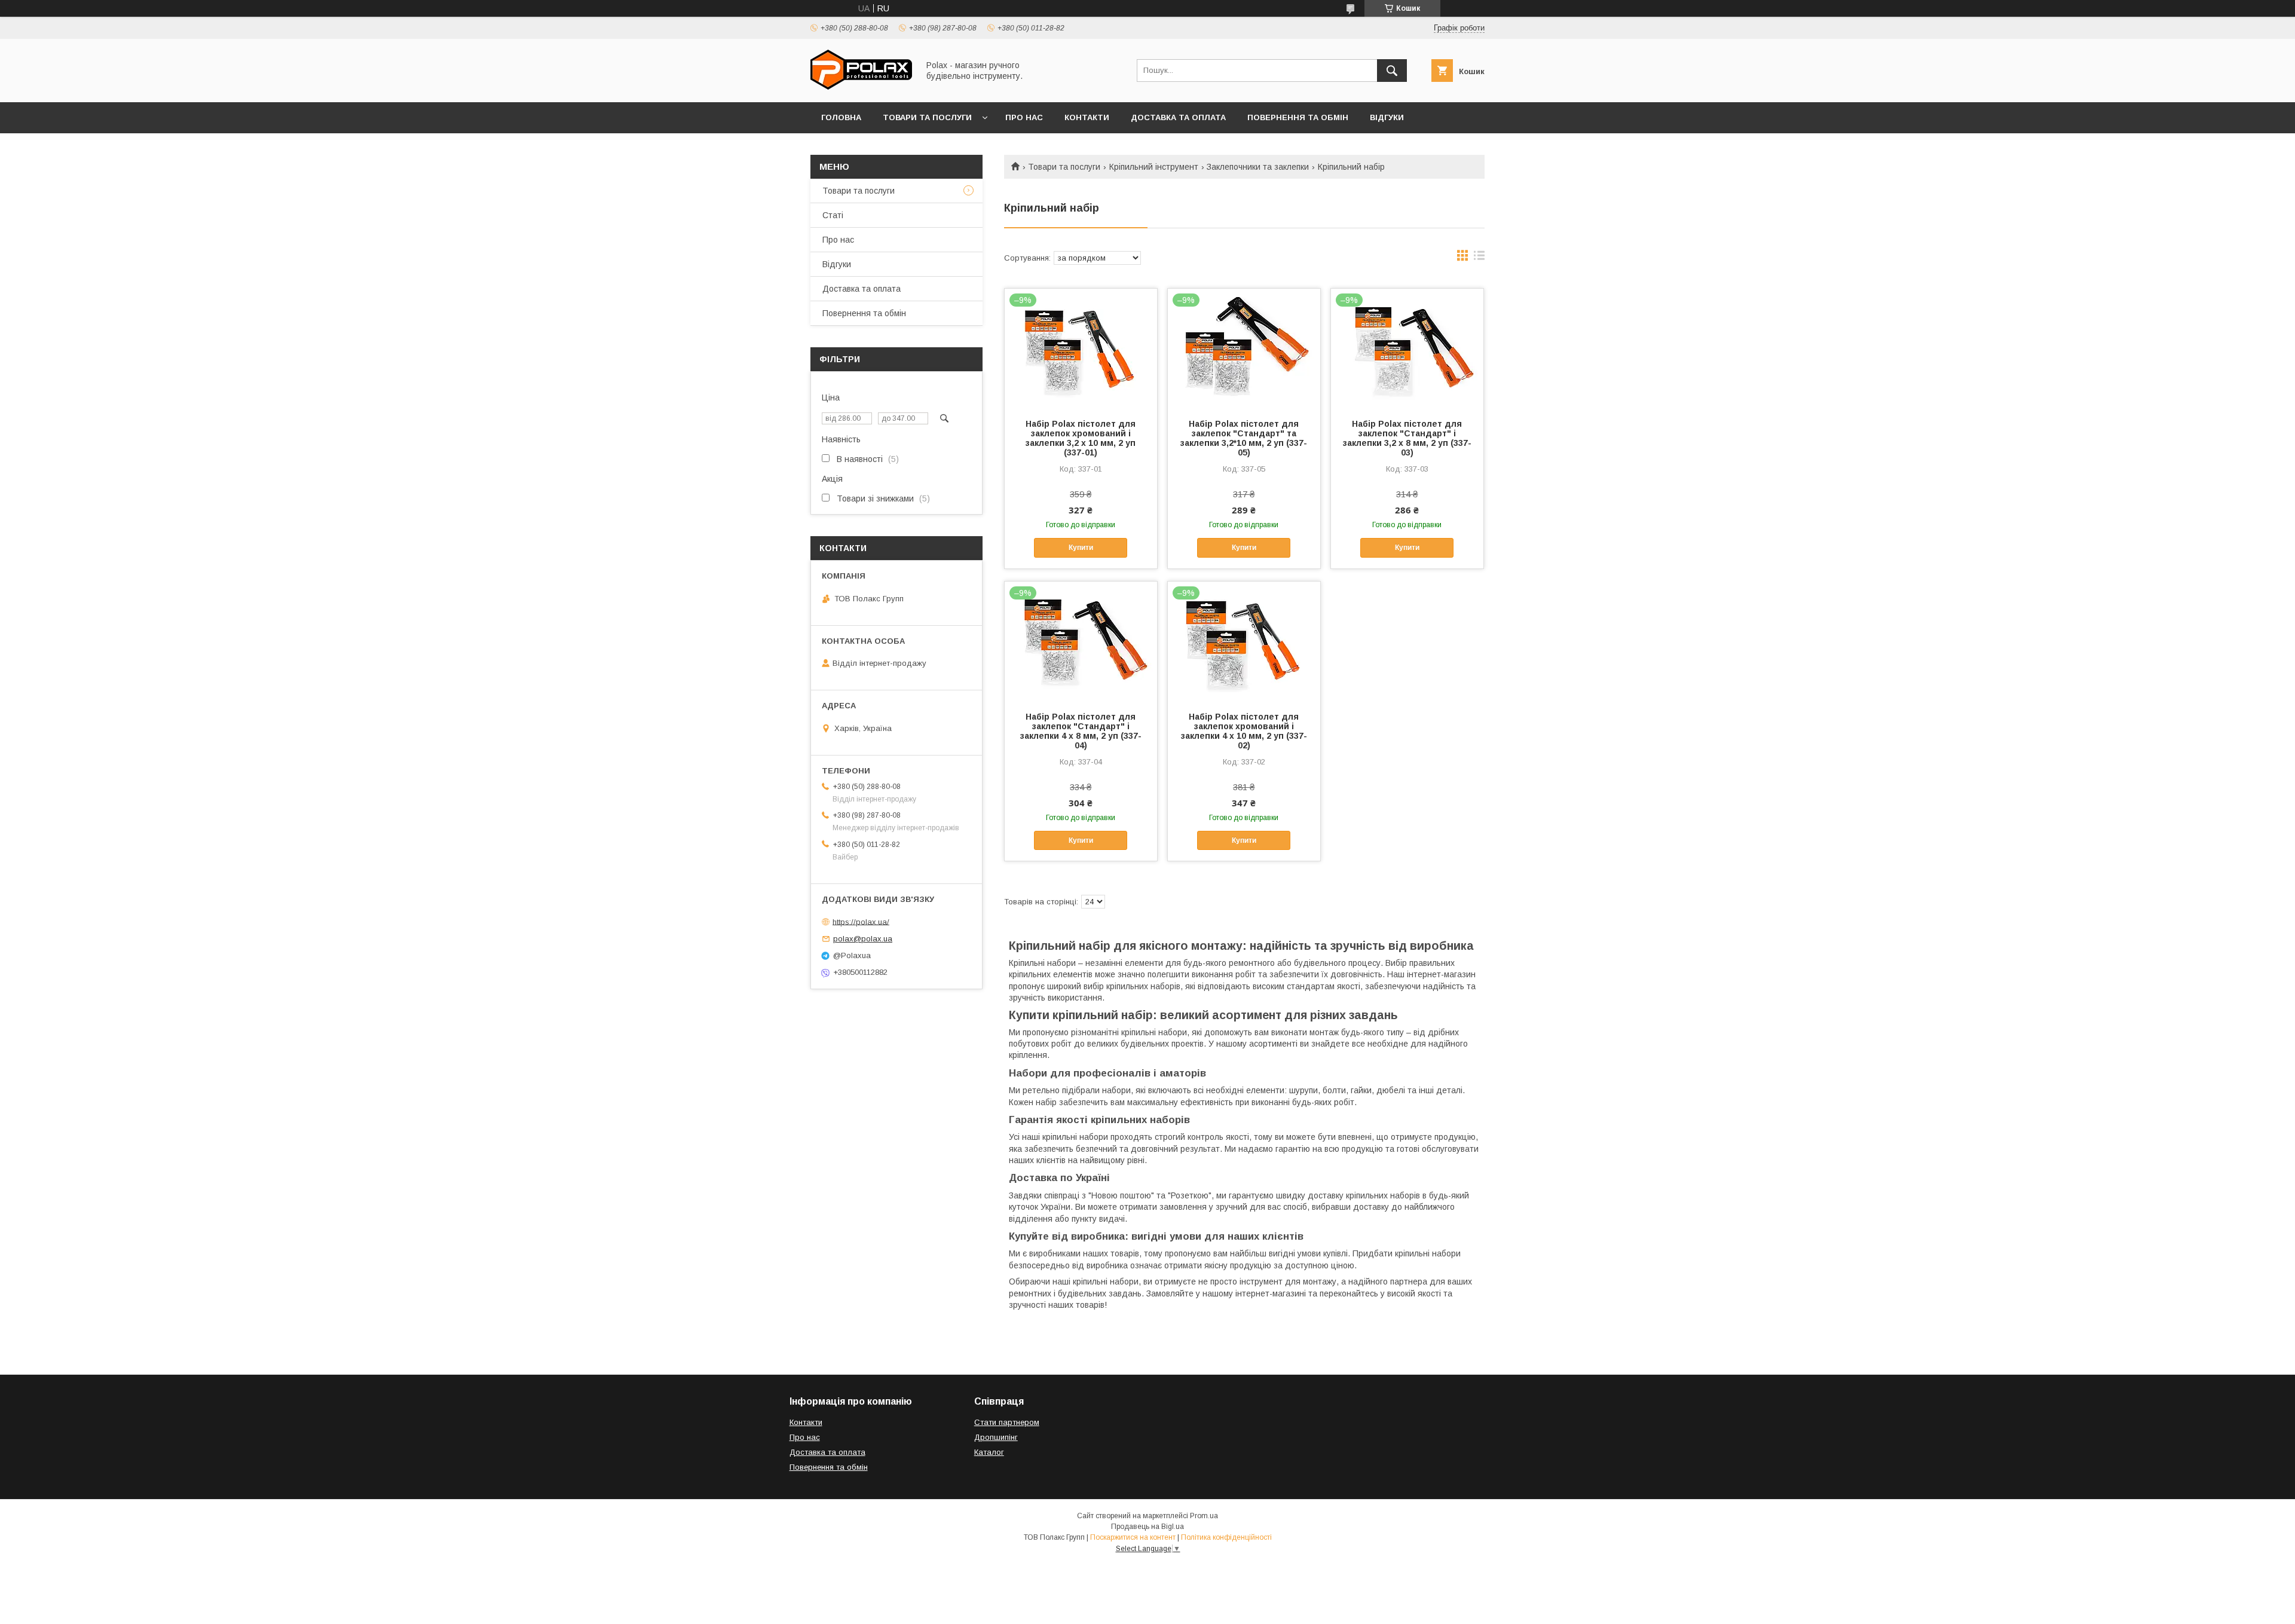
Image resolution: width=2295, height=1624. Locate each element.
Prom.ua (1204, 1516)
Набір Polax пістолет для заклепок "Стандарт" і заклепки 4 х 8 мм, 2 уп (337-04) (1081, 731)
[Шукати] (1392, 71)
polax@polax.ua (863, 939)
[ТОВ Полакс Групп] (861, 87)
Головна (841, 117)
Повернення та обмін (1298, 117)
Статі (833, 215)
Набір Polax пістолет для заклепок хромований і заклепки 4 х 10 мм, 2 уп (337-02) (1244, 731)
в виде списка (1479, 258)
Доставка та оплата (1178, 117)
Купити (1081, 548)
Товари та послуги (927, 117)
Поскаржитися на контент (1133, 1537)
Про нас (1024, 117)
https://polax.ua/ (861, 921)
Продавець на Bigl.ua (1147, 1527)
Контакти (1087, 117)
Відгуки (1387, 117)
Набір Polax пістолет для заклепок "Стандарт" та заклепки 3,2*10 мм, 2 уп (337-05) (1244, 438)
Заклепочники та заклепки (1258, 167)
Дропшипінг (996, 1437)
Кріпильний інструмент (1154, 167)
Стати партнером (1007, 1422)
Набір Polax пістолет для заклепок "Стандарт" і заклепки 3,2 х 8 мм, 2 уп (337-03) (1407, 438)
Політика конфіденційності (1226, 1537)
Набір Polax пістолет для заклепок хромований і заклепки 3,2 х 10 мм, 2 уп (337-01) (1081, 438)
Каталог (989, 1452)
